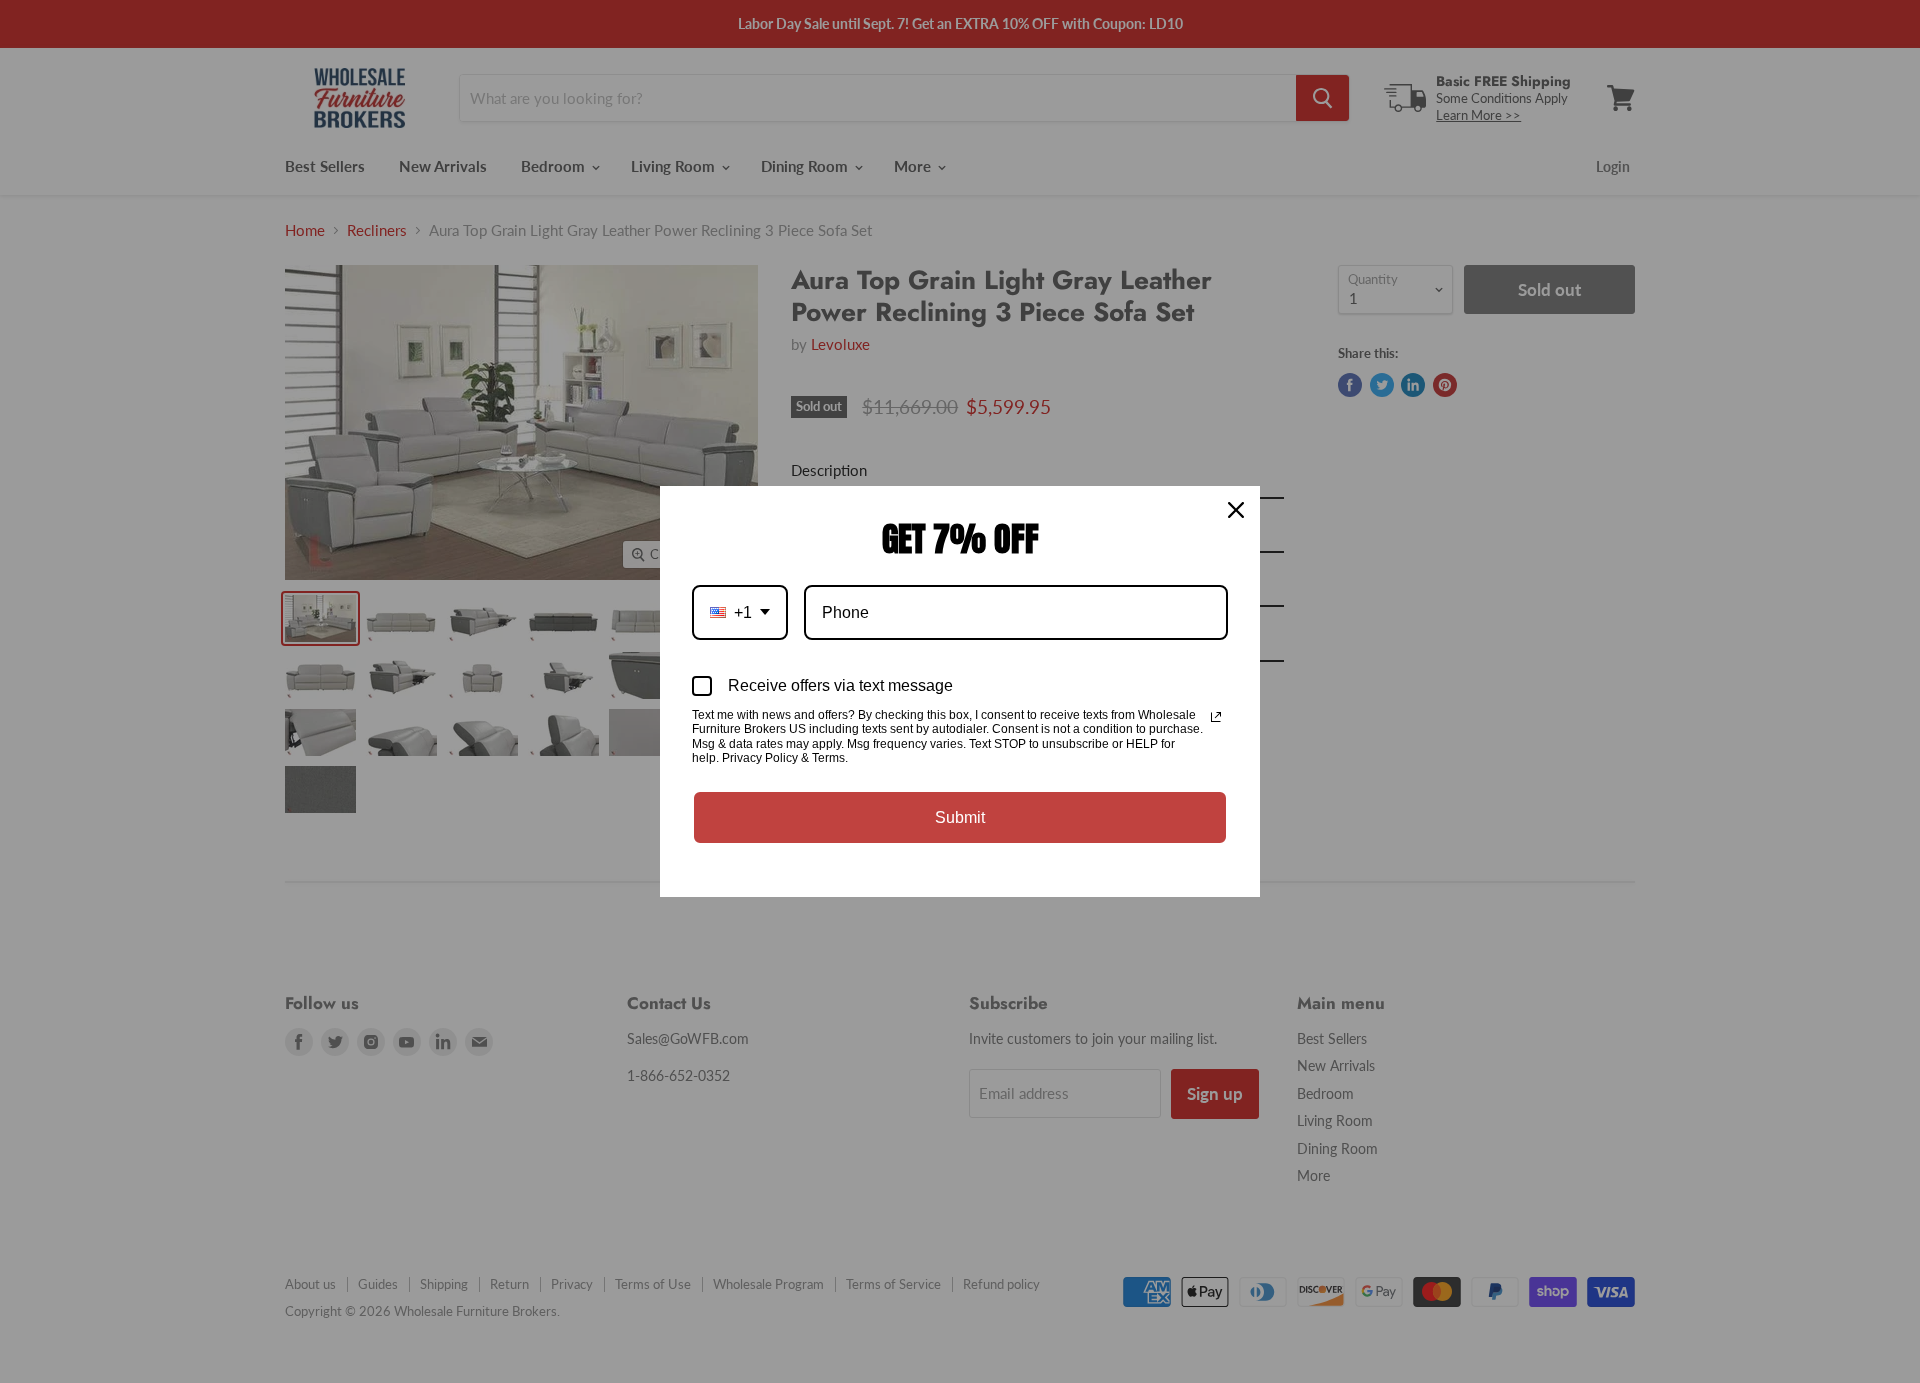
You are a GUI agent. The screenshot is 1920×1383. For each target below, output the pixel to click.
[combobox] (740, 612)
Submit (960, 817)
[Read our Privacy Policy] (1216, 717)
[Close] (1236, 510)
